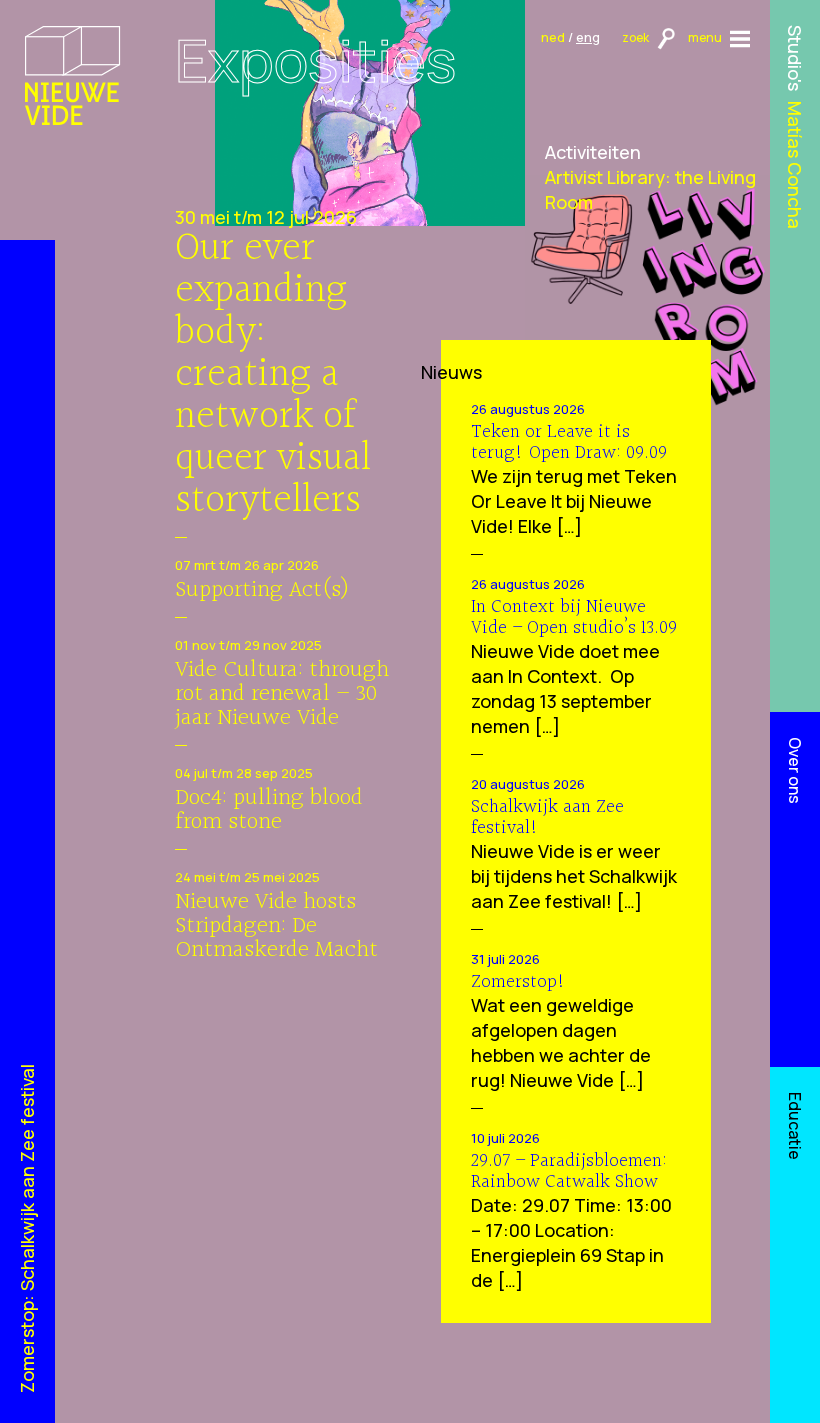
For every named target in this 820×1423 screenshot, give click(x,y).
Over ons (795, 770)
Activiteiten (593, 152)
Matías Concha (796, 165)
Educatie (795, 1126)
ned (553, 37)
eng (588, 37)
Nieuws (451, 372)
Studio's (796, 58)
